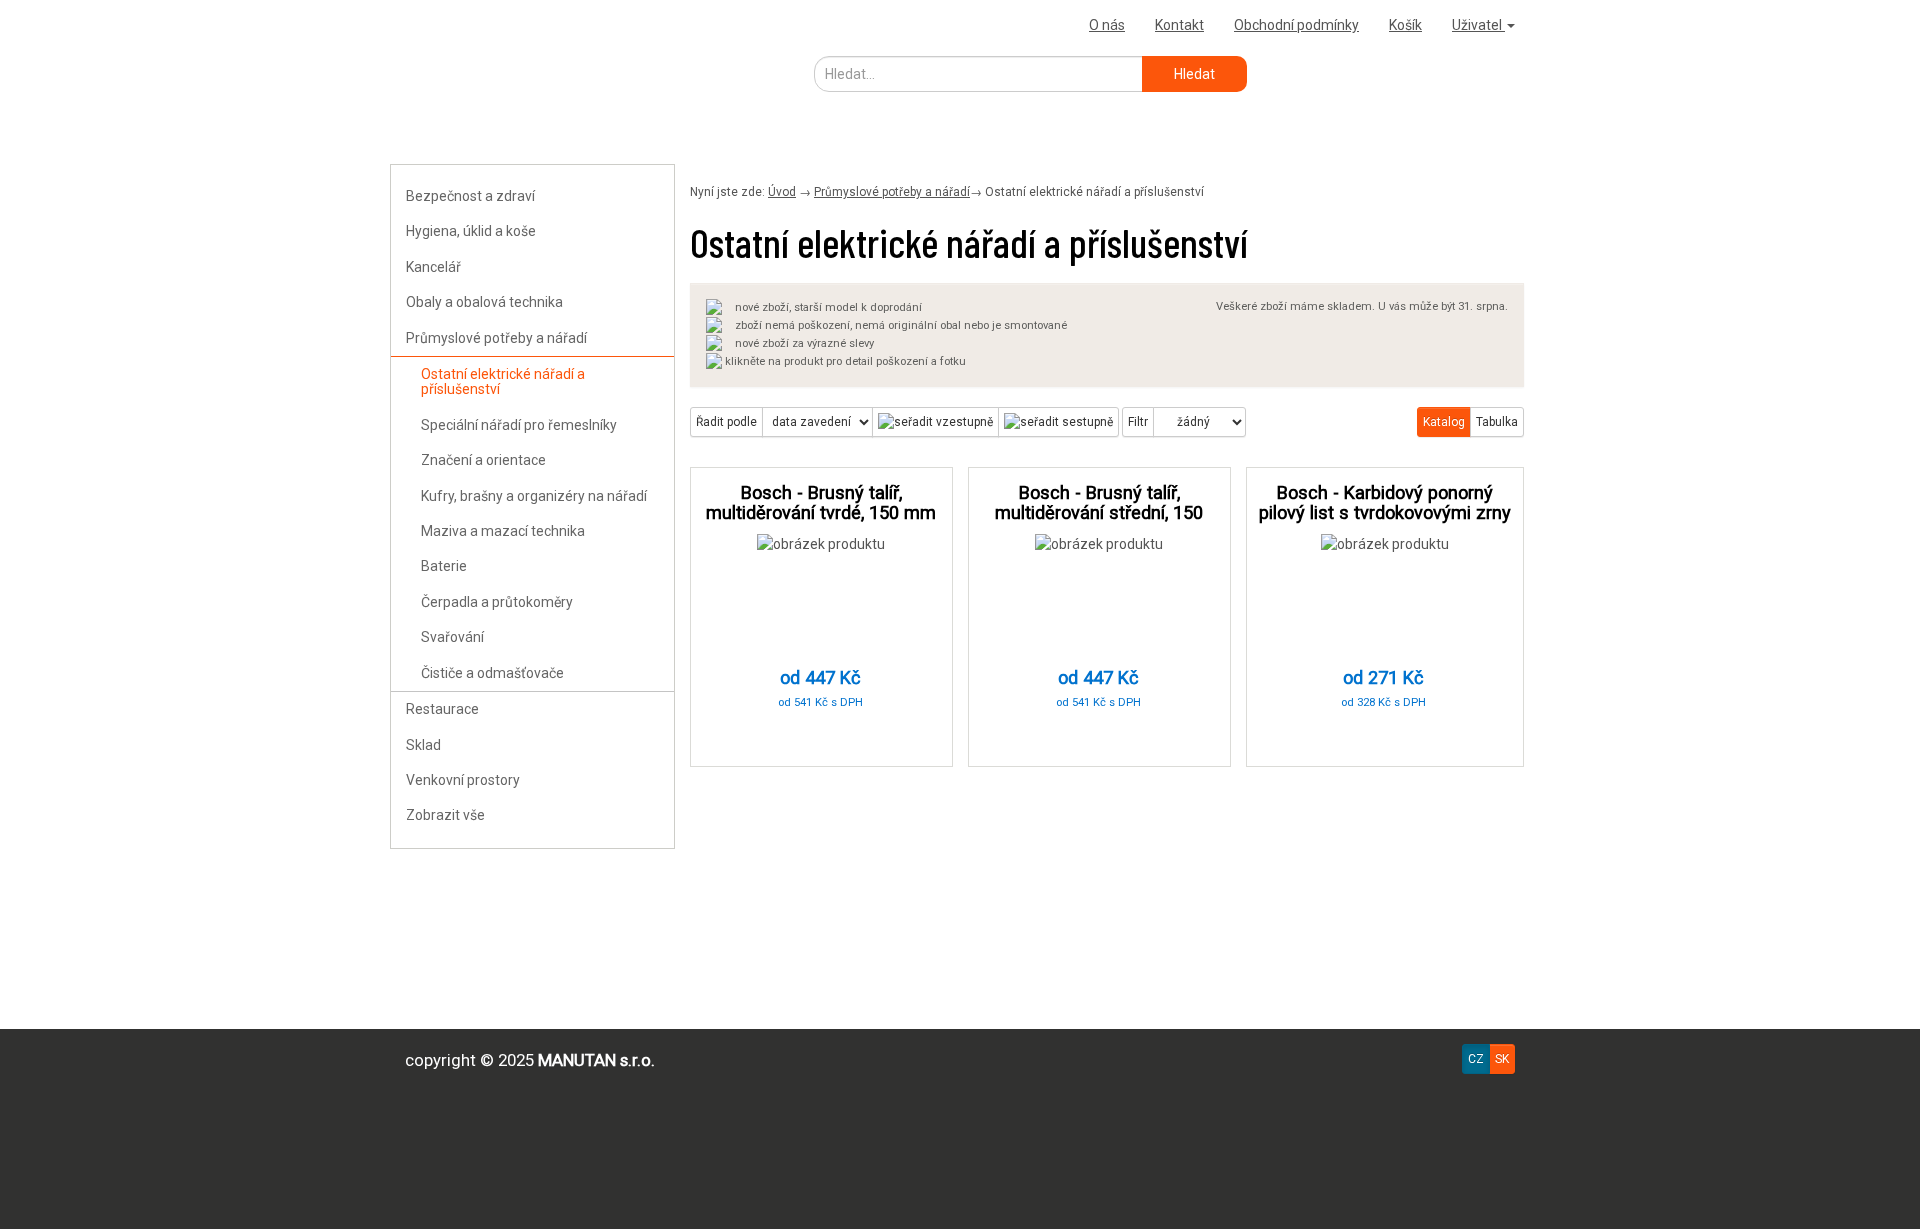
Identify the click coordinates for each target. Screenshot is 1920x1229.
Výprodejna (435, 24)
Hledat (1194, 74)
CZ (1476, 1059)
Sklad (423, 745)
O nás (1107, 25)
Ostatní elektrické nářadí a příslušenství (503, 381)
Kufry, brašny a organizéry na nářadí (534, 496)
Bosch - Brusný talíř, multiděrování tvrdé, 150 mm (821, 502)
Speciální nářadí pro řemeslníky (519, 425)
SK (1502, 1059)
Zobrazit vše (445, 815)
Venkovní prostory (463, 780)
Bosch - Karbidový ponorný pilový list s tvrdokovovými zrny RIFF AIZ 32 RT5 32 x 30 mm (1385, 512)
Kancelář (433, 267)
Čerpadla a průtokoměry (497, 602)
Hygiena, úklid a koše (471, 231)
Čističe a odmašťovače (492, 673)
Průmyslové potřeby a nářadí (496, 338)
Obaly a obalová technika (484, 302)
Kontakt (1179, 25)
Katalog (1444, 422)
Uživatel (1478, 25)
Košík (1405, 25)
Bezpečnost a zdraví (470, 196)
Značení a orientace (483, 460)
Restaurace (442, 709)
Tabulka (1497, 422)
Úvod (782, 192)
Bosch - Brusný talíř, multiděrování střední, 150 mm (1099, 512)
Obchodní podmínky (1296, 25)
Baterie (444, 566)
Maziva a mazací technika (503, 531)
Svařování (452, 637)
